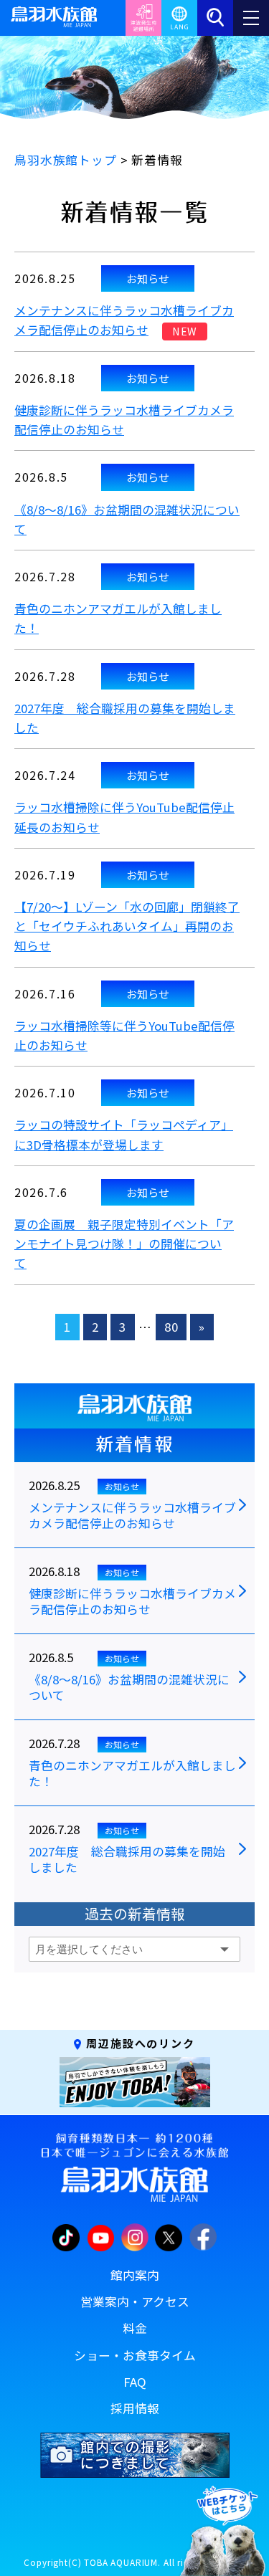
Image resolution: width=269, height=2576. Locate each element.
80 (171, 1327)
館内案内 (135, 2275)
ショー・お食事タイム (135, 2355)
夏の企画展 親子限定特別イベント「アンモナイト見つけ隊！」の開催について (124, 1244)
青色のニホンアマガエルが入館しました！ (132, 1774)
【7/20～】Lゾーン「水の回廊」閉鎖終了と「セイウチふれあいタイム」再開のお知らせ (127, 926)
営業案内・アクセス (135, 2301)
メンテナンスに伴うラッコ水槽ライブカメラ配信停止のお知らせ (132, 1516)
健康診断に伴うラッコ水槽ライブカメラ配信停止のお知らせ (132, 1602)
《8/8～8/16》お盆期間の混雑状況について (129, 1688)
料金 (135, 2328)
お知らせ (148, 278)
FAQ (135, 2382)
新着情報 (134, 1444)
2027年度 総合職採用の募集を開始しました (127, 1860)
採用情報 (135, 2408)
